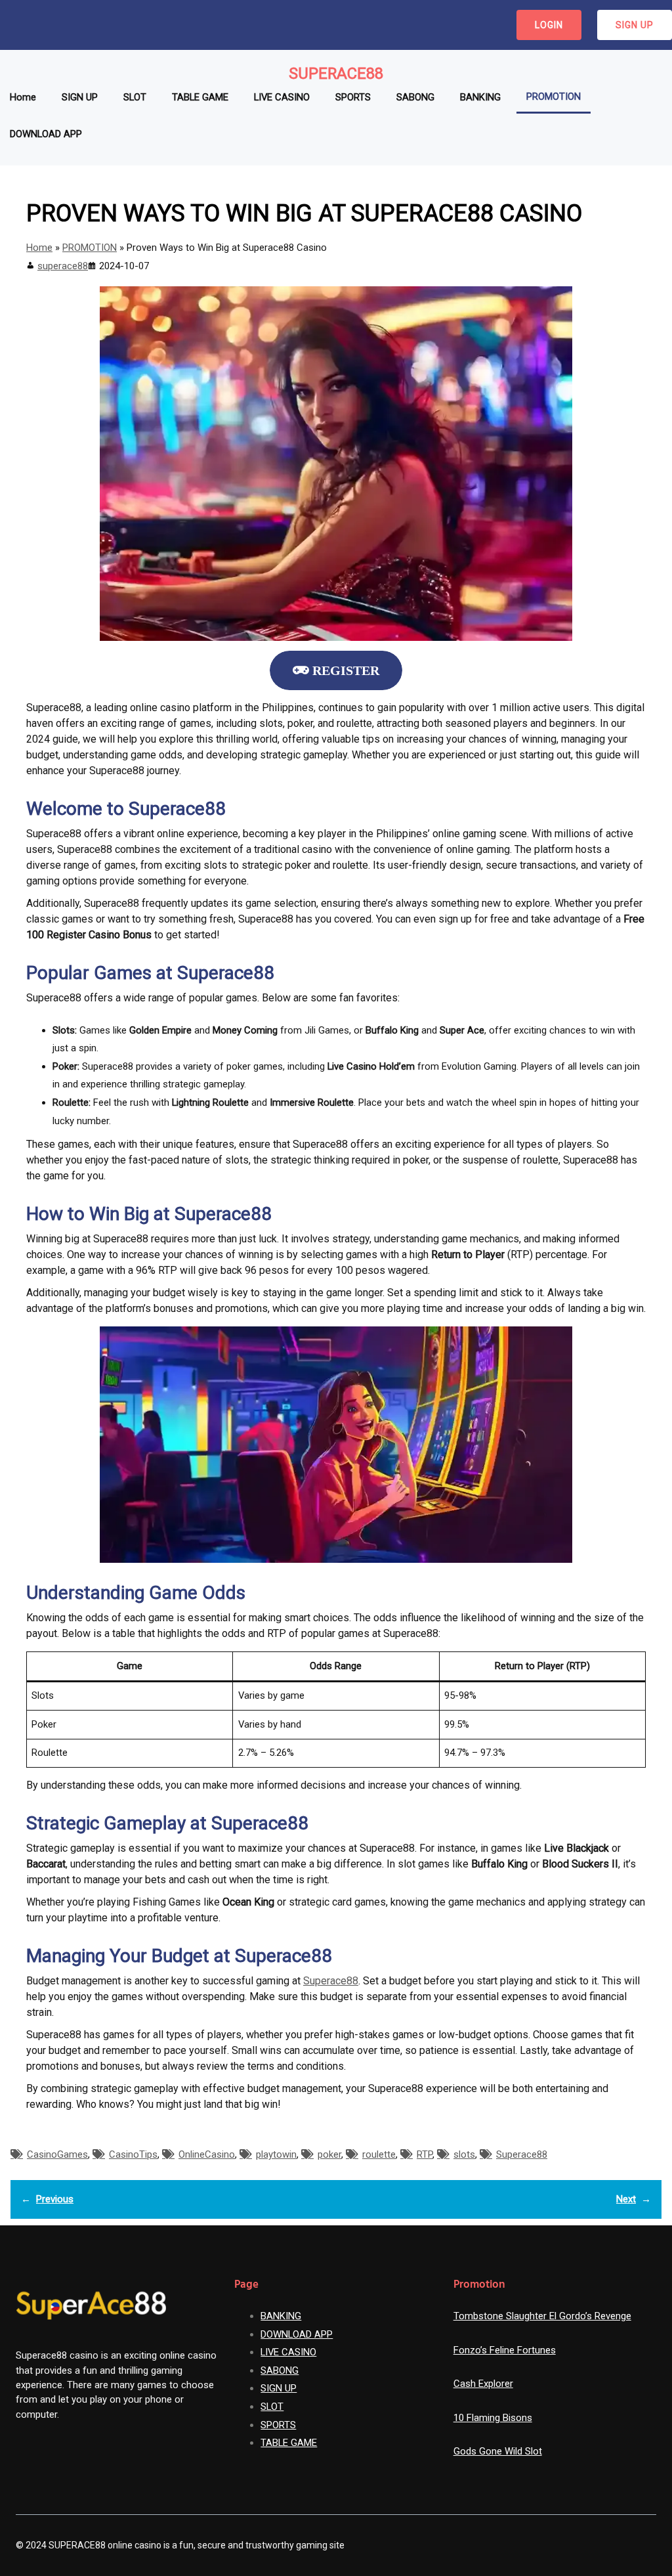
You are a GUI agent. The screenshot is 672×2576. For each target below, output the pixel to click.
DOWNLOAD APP (297, 2334)
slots (464, 2154)
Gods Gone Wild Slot (498, 2451)
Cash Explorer (483, 2384)
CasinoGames (57, 2154)
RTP (425, 2154)
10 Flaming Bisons (493, 2418)
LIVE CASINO (288, 2352)
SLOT (272, 2407)
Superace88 (336, 74)
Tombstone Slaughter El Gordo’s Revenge (542, 2316)
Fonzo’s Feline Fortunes (505, 2350)
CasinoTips (133, 2154)
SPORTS (278, 2425)
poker (329, 2154)
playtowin (276, 2154)
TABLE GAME (289, 2443)
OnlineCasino (207, 2154)
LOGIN (549, 25)
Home (39, 248)
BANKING (281, 2316)
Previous (55, 2199)
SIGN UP (635, 25)
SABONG (280, 2370)
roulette (379, 2154)
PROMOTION (90, 248)
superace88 (63, 266)
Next (626, 2199)
